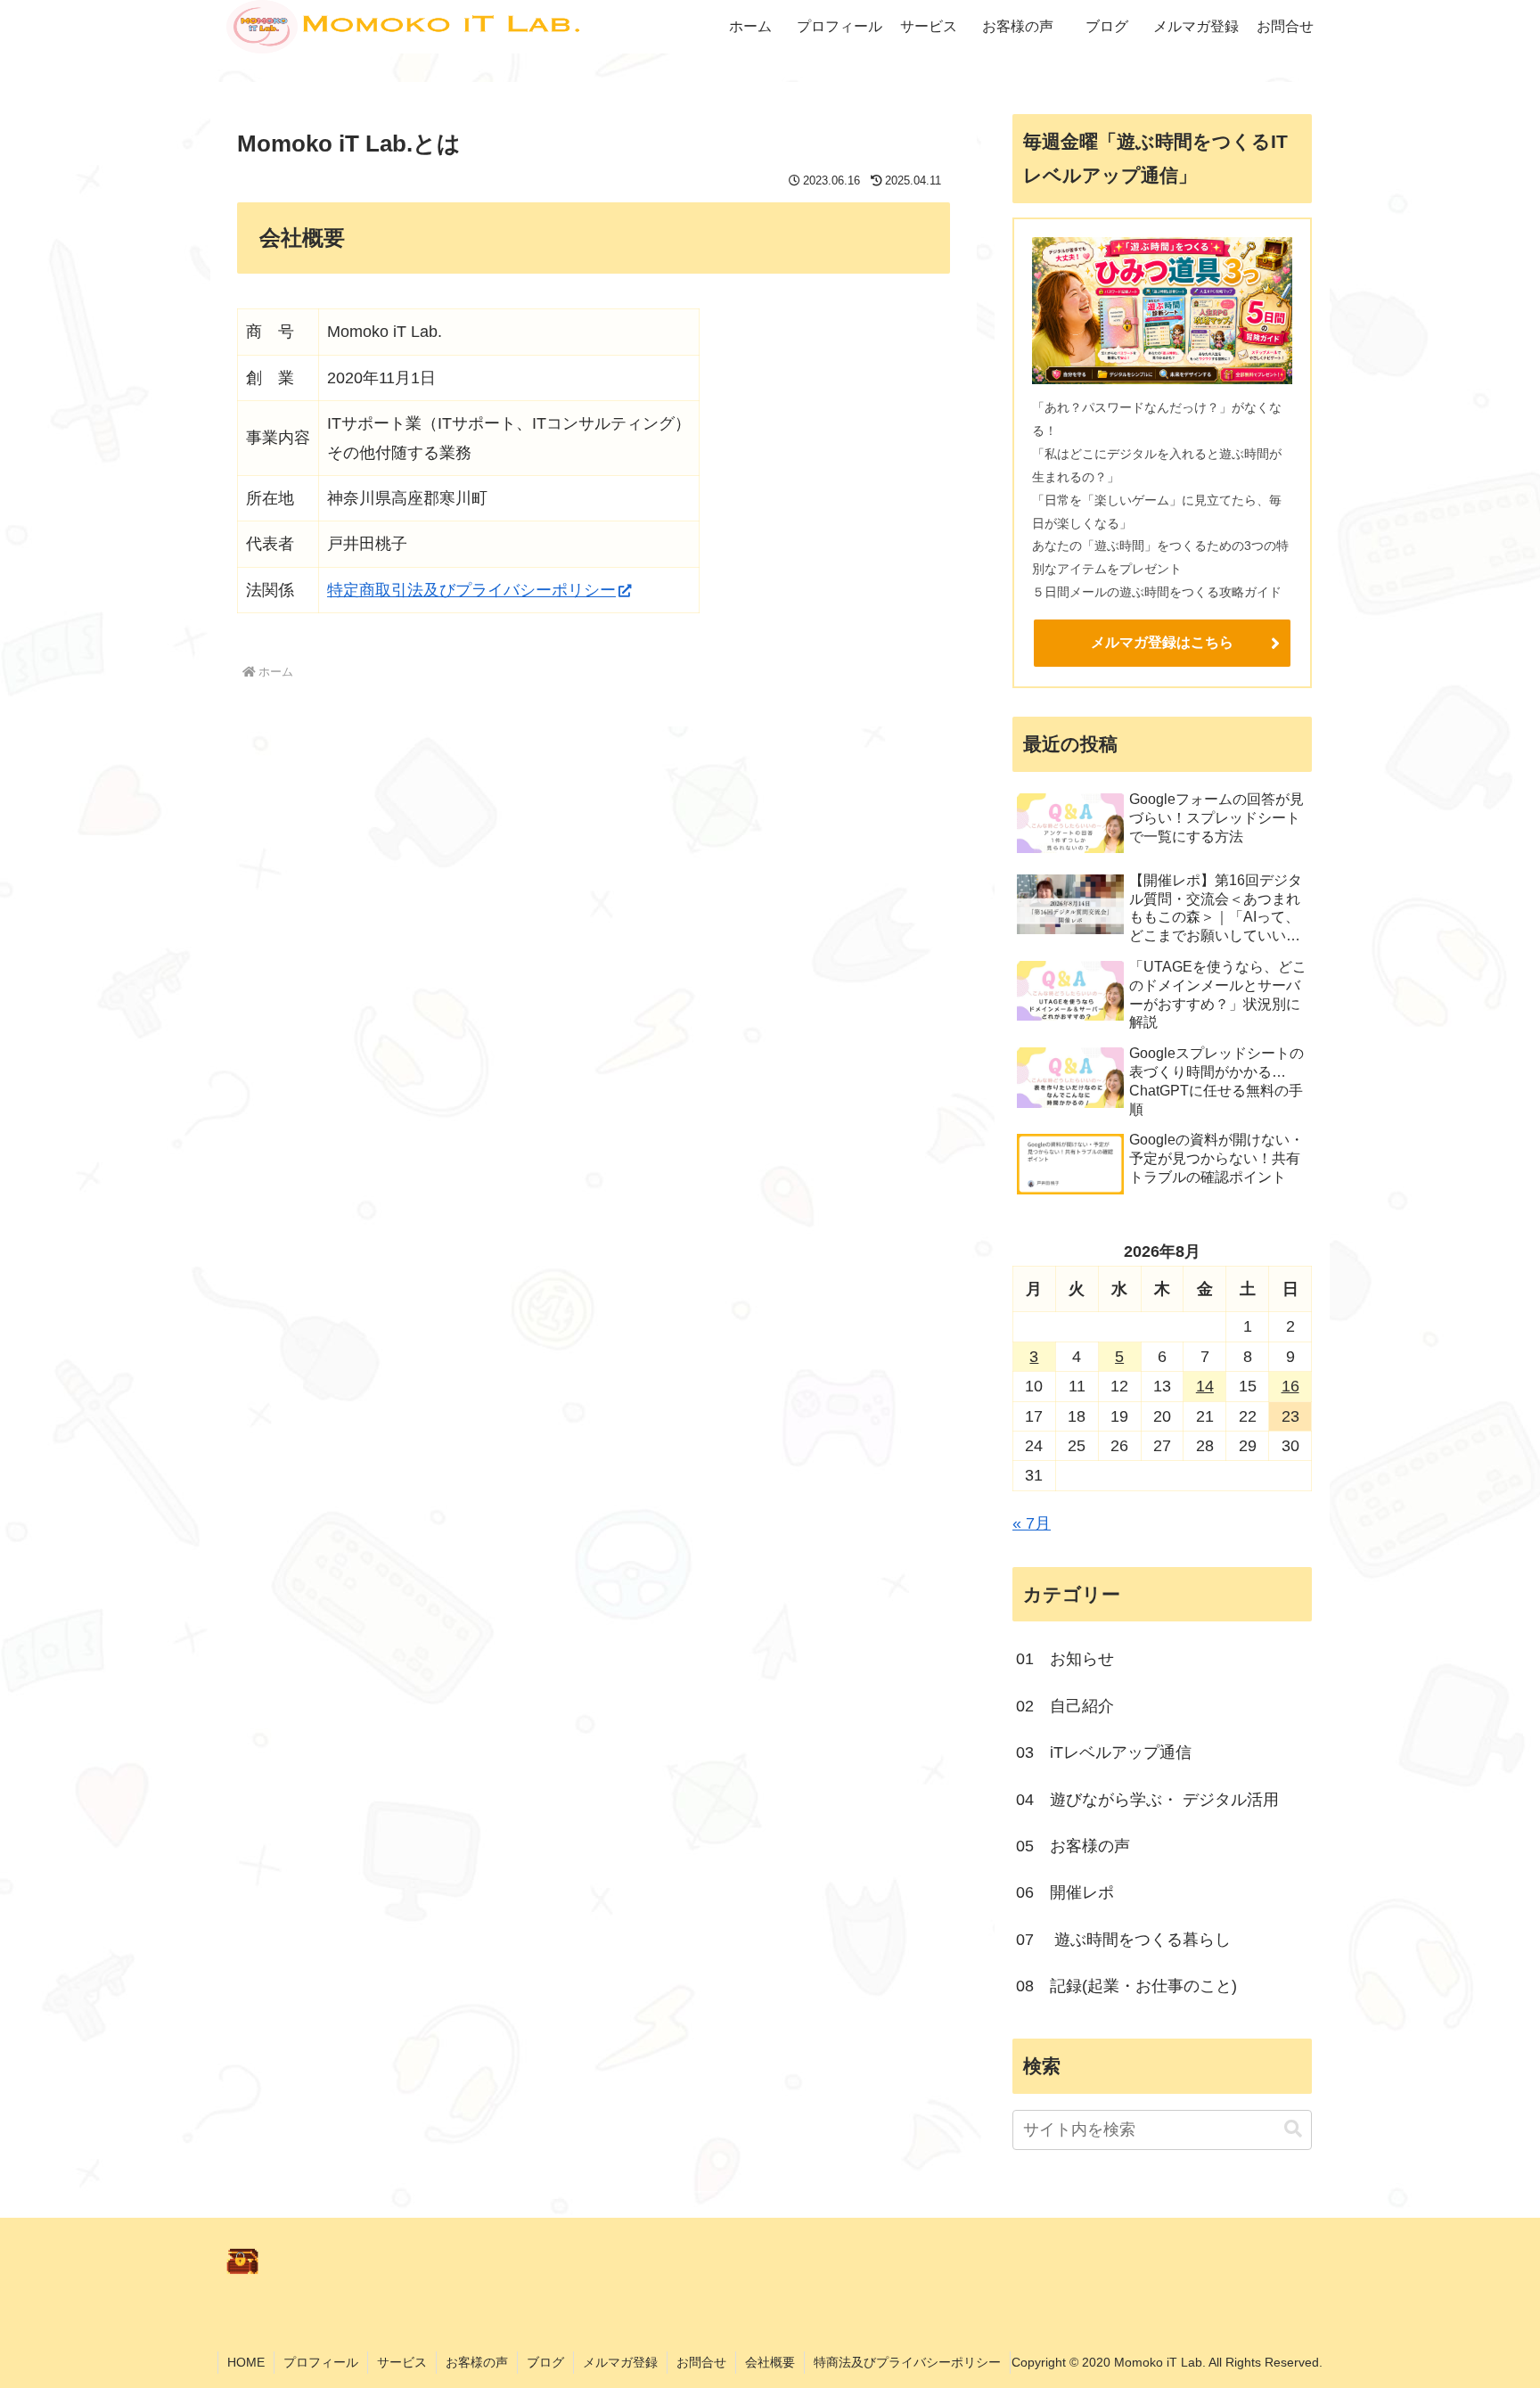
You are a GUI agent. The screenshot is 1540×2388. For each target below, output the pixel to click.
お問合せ (701, 2362)
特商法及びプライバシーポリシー (907, 2362)
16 (1290, 1386)
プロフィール (321, 2362)
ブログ (545, 2362)
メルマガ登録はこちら (1162, 642)
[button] (1293, 2129)
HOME (246, 2362)
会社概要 (770, 2362)
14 (1205, 1386)
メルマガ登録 (620, 2362)
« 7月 (1032, 1523)
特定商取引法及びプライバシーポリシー (471, 590)
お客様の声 (477, 2362)
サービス (402, 2362)
